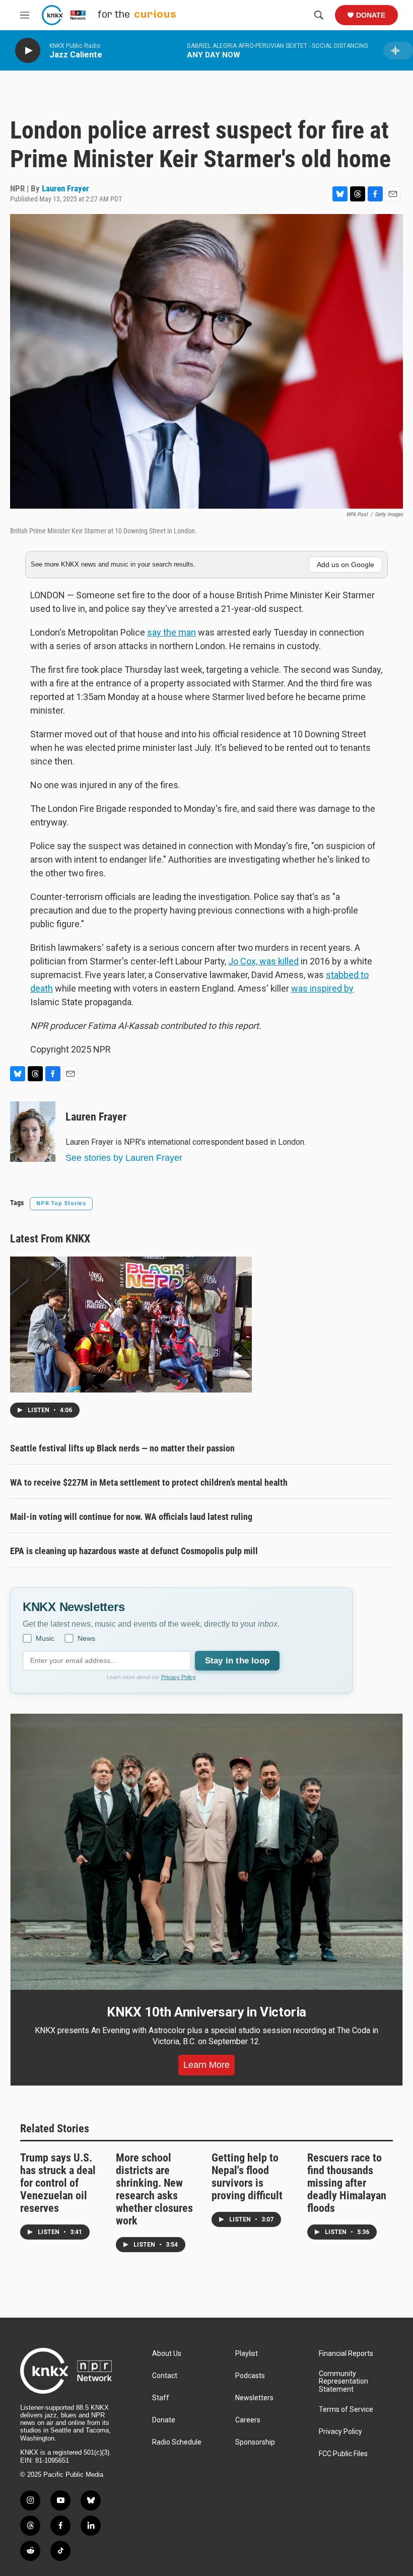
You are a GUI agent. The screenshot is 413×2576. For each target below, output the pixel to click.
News (86, 1638)
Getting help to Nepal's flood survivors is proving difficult (247, 2177)
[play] (28, 51)
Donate (371, 15)
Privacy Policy (179, 1677)
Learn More (206, 2065)
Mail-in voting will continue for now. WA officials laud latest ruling (131, 1517)
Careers (248, 2420)
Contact (165, 2376)
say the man (171, 632)
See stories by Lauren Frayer (124, 1158)
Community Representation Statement (343, 2382)
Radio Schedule (177, 2442)
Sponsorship (255, 2442)
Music (45, 1638)
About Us (167, 2354)
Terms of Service (346, 2410)
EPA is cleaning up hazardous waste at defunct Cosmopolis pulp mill (134, 1551)
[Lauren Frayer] (33, 1132)
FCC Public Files (343, 2454)
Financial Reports (346, 2354)
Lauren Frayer (65, 188)
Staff (161, 2398)
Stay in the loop (237, 1661)
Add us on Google (346, 565)
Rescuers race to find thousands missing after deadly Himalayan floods (347, 2183)
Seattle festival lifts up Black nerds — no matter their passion (122, 1448)
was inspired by (322, 988)
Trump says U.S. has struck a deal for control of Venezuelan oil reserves (58, 2183)
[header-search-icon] (319, 15)
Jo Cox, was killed (263, 961)
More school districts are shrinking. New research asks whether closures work (154, 2189)
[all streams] (398, 51)
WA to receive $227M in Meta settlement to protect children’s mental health (149, 1482)
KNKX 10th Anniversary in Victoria (206, 2012)
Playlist (247, 2354)
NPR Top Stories (61, 1203)
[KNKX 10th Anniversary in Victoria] (206, 1852)
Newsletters (254, 2398)
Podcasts (250, 2376)
